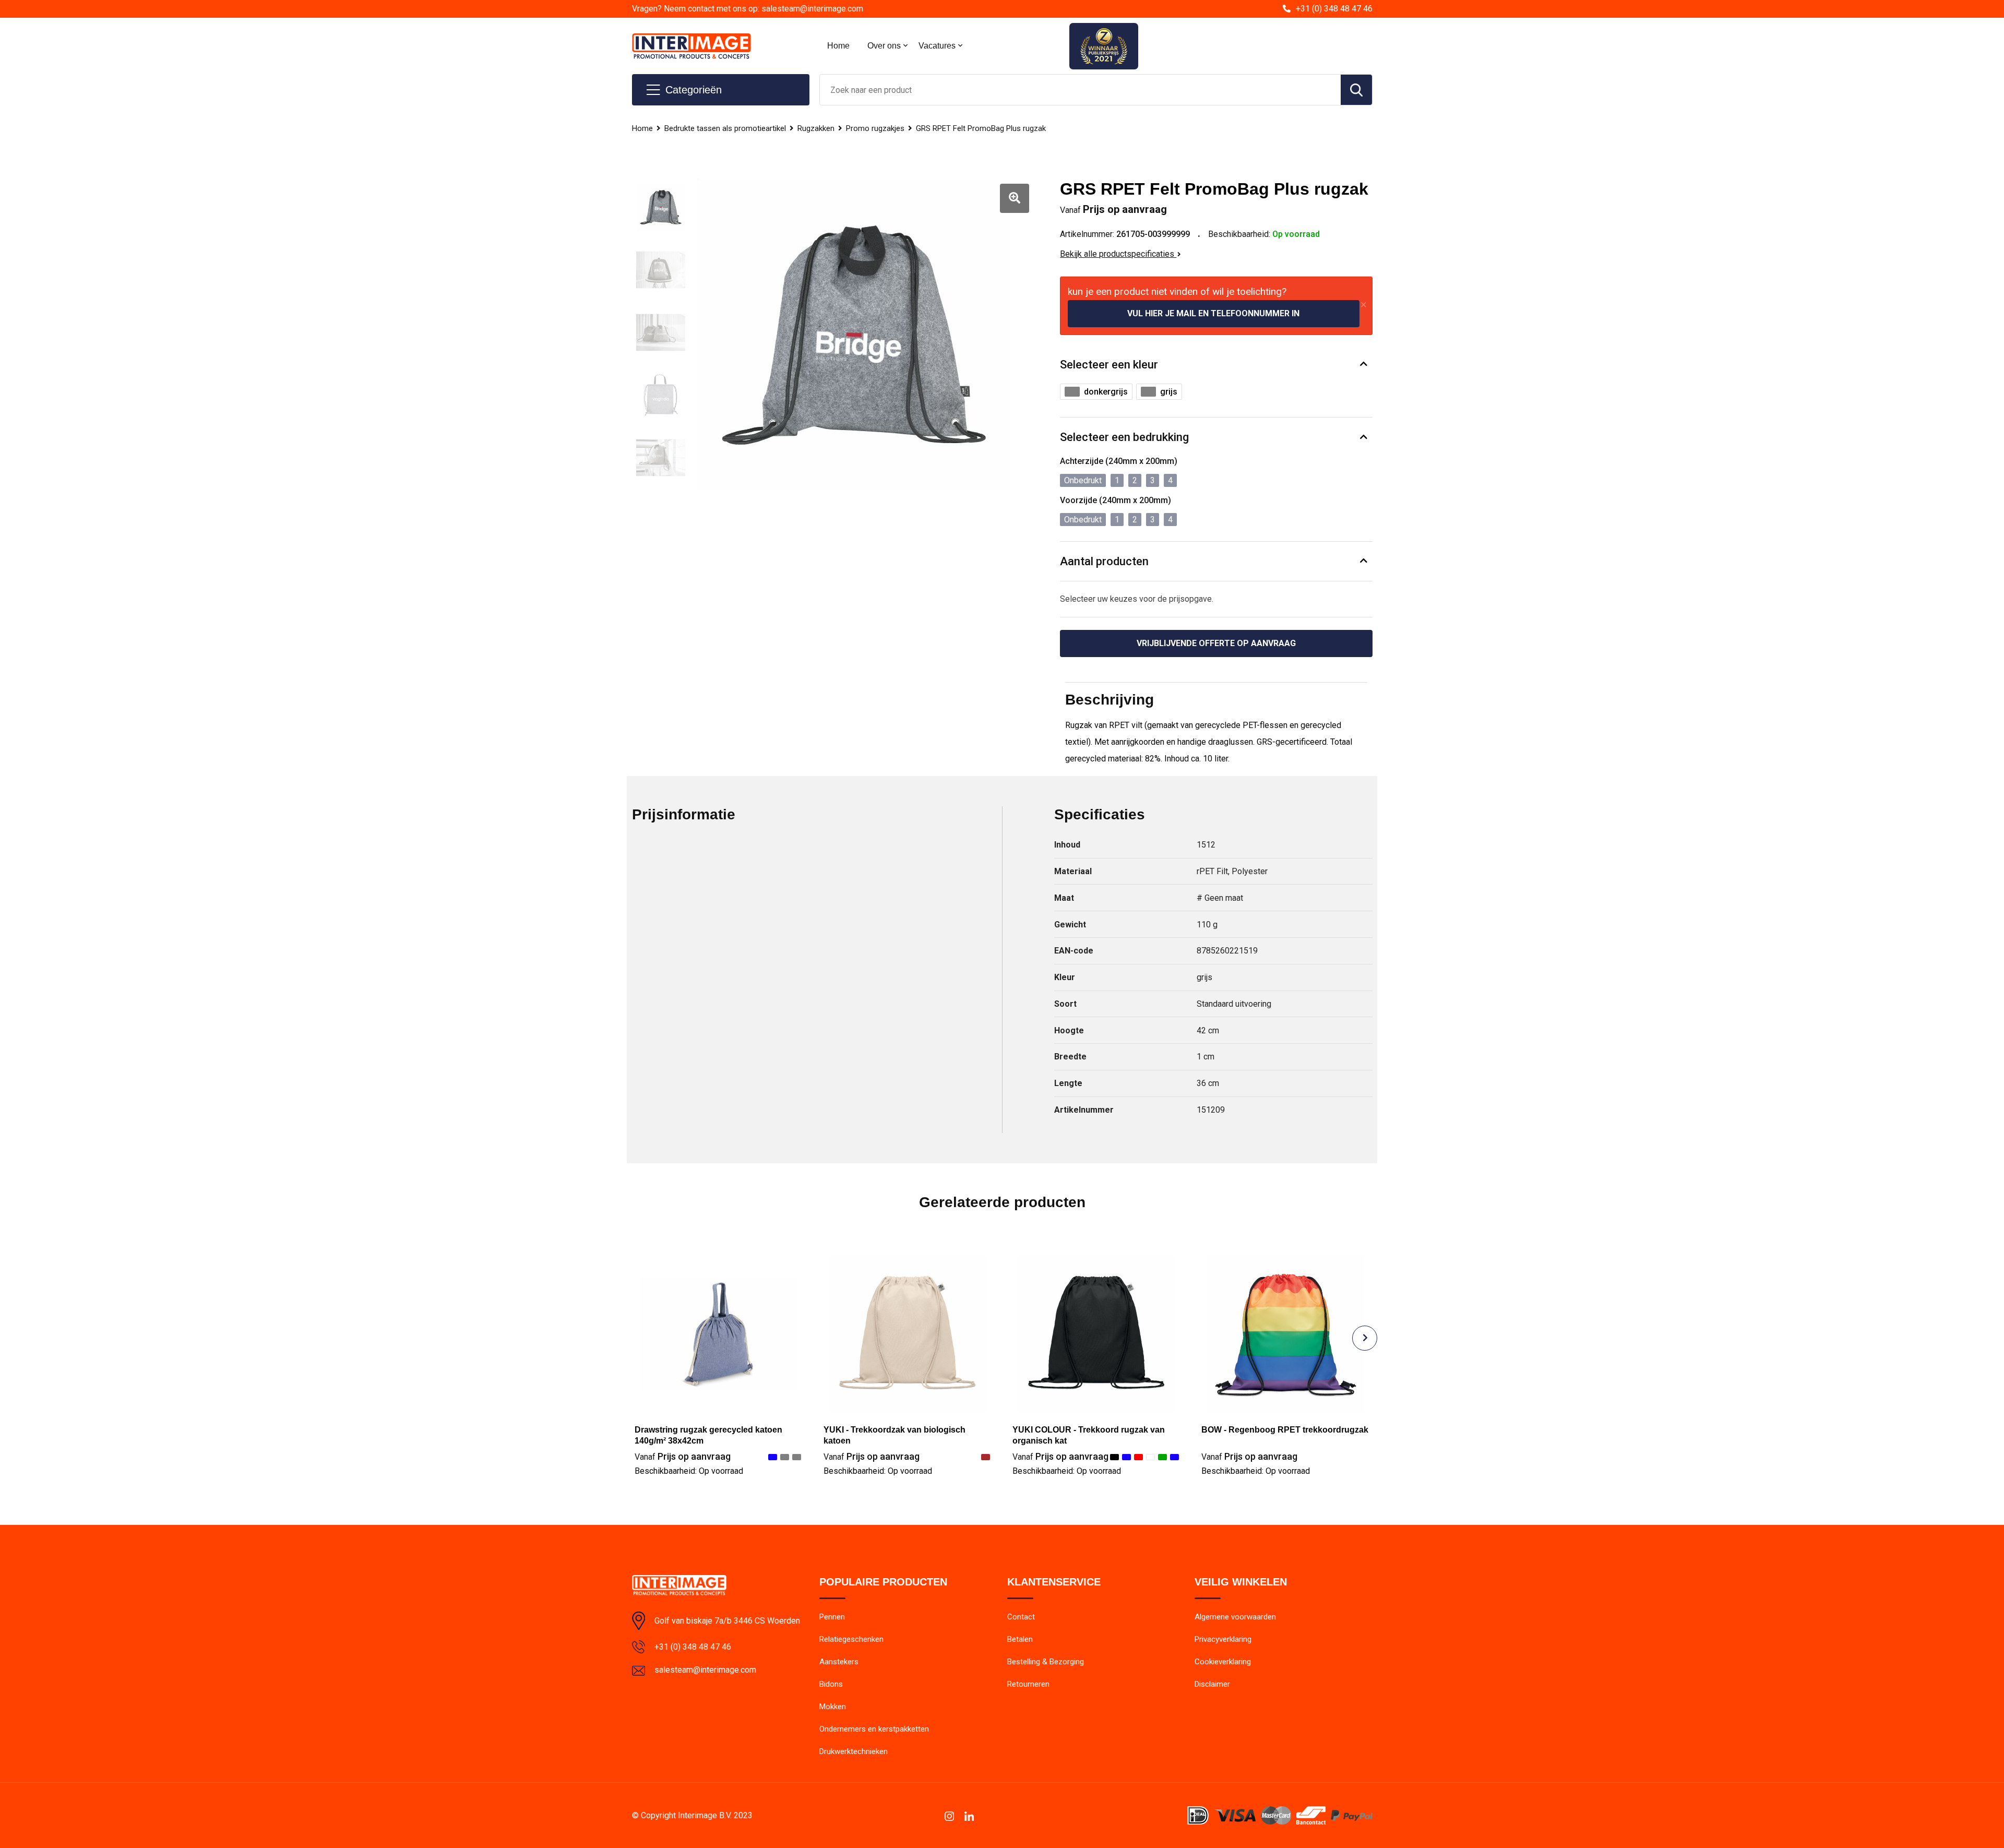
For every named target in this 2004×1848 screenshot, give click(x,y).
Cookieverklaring (1223, 1662)
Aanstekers (839, 1662)
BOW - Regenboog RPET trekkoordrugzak (1285, 1430)
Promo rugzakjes (875, 128)
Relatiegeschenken (851, 1639)
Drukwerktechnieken (854, 1751)
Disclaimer (1212, 1684)
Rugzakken (816, 128)
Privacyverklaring (1223, 1639)
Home (838, 46)
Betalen (1020, 1639)
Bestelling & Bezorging (1046, 1662)
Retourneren (1028, 1684)
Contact (1021, 1617)
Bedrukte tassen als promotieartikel (725, 128)
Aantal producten (1104, 561)
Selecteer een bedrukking (1124, 437)
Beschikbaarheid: (689, 1471)
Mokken (833, 1707)
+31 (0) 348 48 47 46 (1334, 9)
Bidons (831, 1684)
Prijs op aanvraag (683, 1456)
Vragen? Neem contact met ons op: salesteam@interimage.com (748, 9)
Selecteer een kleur (1109, 365)
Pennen (832, 1617)
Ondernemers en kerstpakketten (874, 1729)
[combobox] (1080, 90)
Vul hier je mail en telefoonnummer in (1213, 313)
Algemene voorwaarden (1235, 1617)
